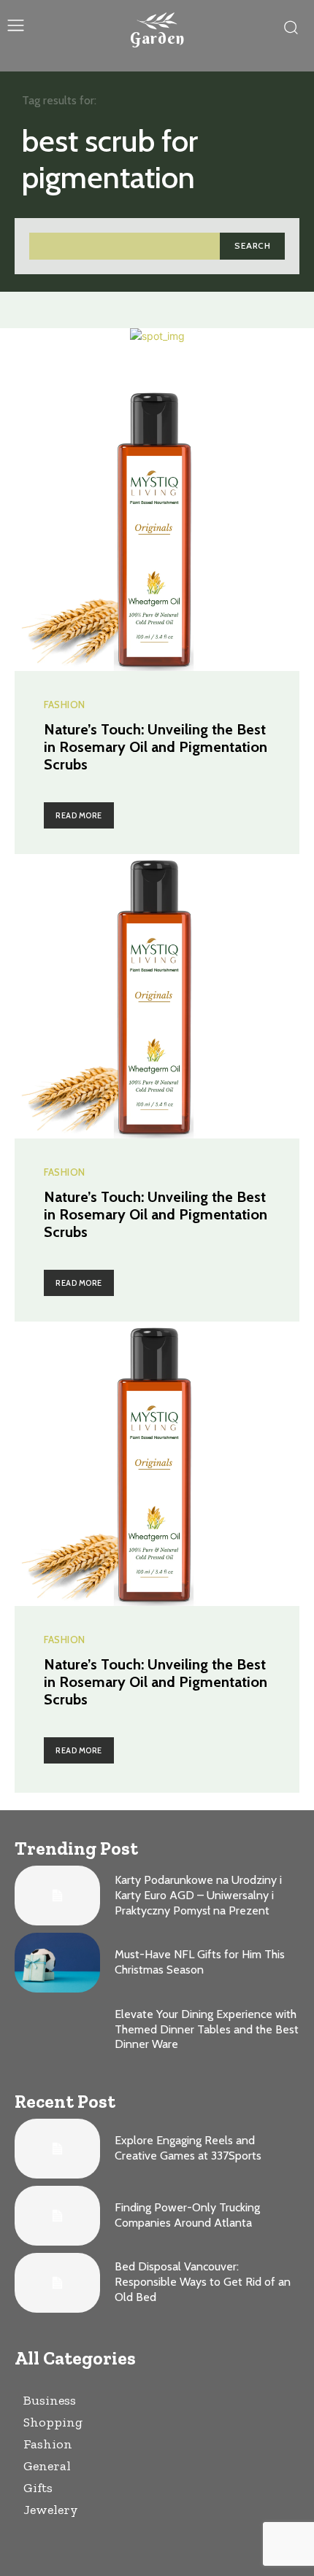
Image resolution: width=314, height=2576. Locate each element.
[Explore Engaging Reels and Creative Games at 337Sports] (57, 2149)
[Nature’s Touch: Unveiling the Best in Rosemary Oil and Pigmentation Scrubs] (157, 529)
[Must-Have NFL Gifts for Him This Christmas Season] (57, 1963)
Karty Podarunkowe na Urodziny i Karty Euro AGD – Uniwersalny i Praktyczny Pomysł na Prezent (198, 1895)
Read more (79, 815)
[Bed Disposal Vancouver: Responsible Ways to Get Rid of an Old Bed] (57, 2283)
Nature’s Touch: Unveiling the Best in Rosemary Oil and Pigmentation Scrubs (156, 747)
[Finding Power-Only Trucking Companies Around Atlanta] (57, 2216)
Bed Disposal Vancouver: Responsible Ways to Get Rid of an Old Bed (203, 2282)
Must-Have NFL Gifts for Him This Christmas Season (200, 1962)
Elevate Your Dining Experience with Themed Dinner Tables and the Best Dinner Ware (207, 2029)
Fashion (65, 705)
